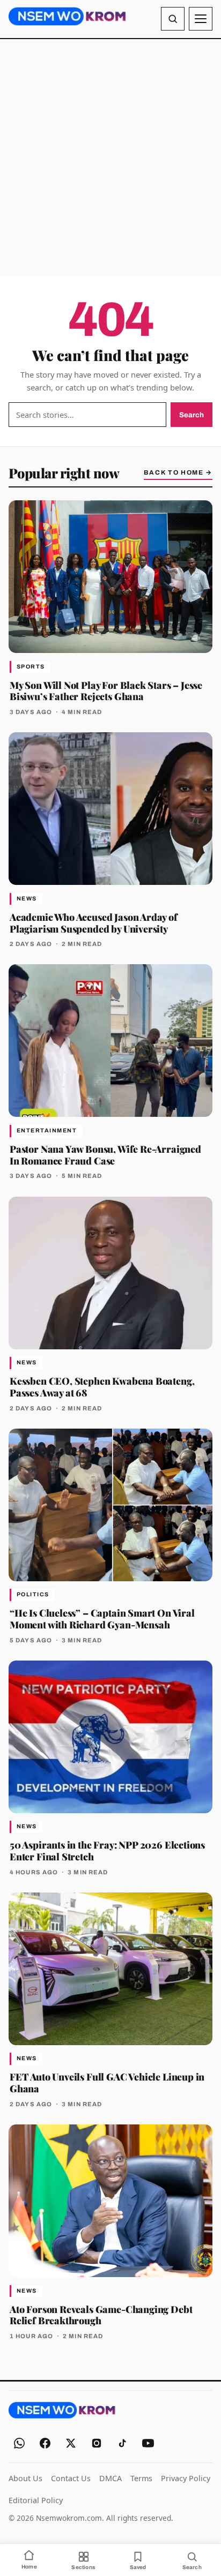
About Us (25, 2478)
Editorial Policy (36, 2500)
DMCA (110, 2478)
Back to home (178, 472)
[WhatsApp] (19, 2443)
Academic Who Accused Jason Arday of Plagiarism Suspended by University (94, 923)
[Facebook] (45, 2443)
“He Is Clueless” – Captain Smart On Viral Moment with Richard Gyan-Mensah (102, 1619)
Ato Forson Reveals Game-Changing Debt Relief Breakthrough (101, 2315)
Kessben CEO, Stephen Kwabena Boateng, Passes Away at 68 (102, 1387)
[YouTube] (148, 2443)
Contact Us (71, 2478)
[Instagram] (97, 2443)
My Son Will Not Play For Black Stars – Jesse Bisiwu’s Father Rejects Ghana (106, 691)
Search (191, 415)
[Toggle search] (173, 19)
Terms (141, 2478)
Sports (31, 667)
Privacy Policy (186, 2478)
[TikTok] (122, 2443)
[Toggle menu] (201, 19)
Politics (33, 1594)
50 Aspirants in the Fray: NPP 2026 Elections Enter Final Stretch (107, 1850)
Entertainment (47, 1131)
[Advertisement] (110, 158)
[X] (71, 2443)
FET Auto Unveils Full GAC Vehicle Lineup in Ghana (107, 2082)
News (27, 899)
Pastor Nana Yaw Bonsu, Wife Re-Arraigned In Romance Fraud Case (105, 1155)
